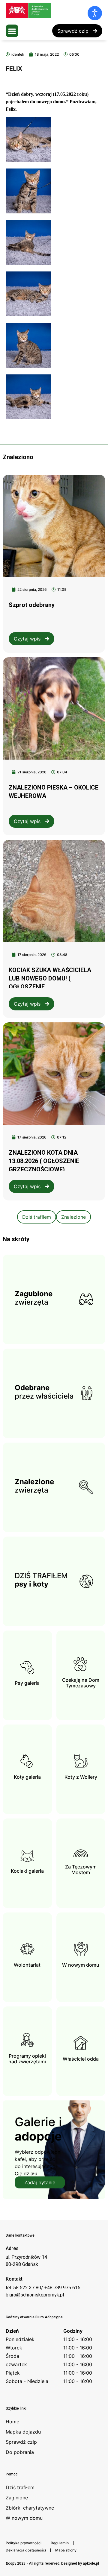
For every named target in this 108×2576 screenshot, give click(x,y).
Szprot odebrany (32, 605)
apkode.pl (91, 2563)
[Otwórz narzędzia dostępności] (95, 13)
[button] (12, 31)
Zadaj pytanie (40, 2182)
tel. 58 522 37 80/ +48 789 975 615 (43, 2288)
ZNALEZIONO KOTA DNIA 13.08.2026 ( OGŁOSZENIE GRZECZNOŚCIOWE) (44, 1161)
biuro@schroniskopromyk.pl (35, 2295)
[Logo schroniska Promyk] (51, 10)
